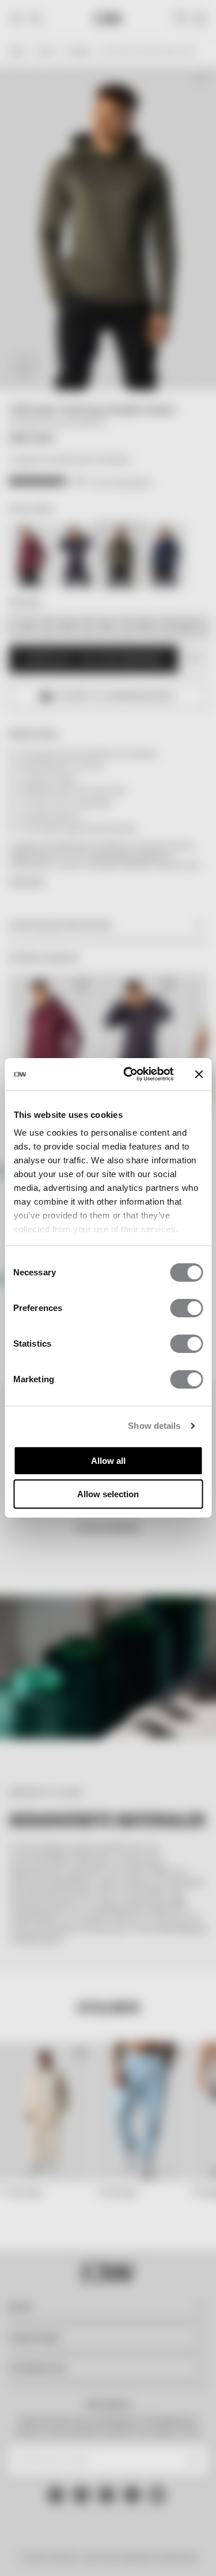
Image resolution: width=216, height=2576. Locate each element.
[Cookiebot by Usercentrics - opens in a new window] (129, 1074)
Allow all (108, 1461)
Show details (154, 1426)
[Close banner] (199, 1074)
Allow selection (108, 1494)
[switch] (186, 1308)
